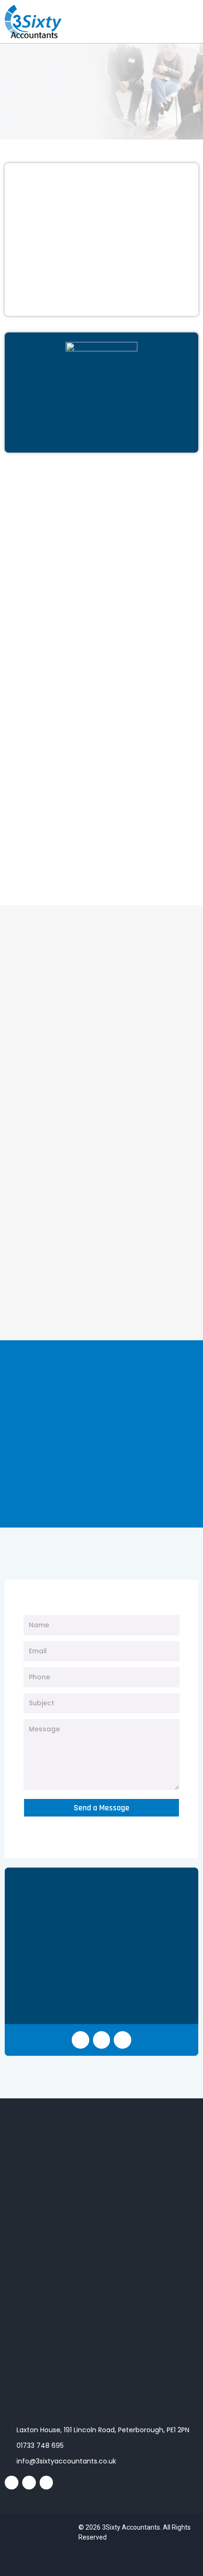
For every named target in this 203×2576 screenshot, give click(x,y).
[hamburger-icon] (188, 35)
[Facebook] (80, 2040)
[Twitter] (123, 2040)
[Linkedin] (102, 2040)
